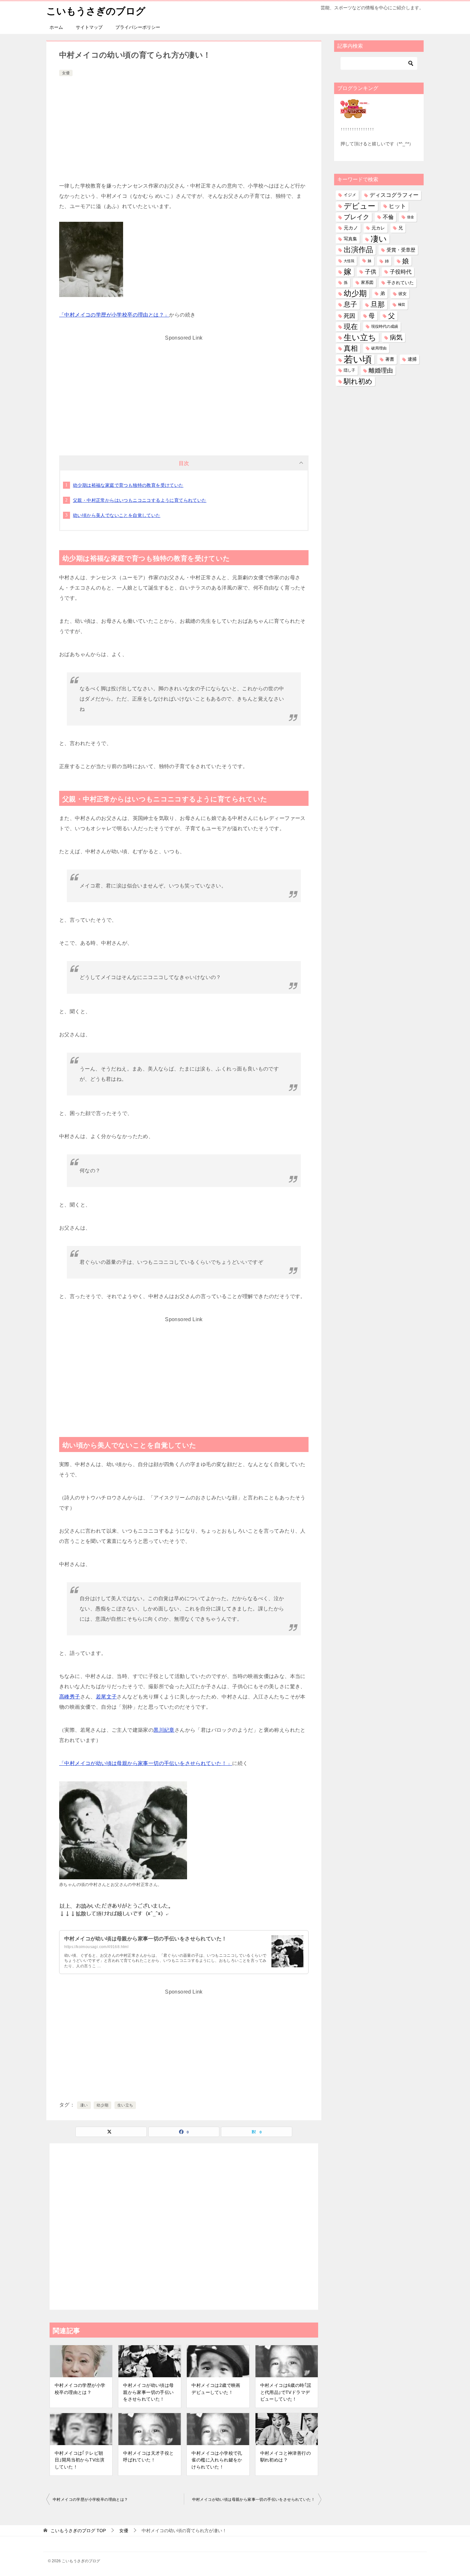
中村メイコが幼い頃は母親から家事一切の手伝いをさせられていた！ (145, 1939)
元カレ (378, 228)
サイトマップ (89, 27)
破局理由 (379, 348)
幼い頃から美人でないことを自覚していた (117, 515)
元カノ (351, 228)
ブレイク (356, 217)
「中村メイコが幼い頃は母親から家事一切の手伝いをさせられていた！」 (146, 1763)
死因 (349, 316)
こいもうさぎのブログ (96, 11)
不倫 (388, 217)
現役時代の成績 (385, 326)
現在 (351, 327)
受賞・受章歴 (401, 250)
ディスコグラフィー (394, 195)
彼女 (403, 294)
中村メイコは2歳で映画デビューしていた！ (216, 2389)
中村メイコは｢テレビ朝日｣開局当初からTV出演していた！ (80, 2460)
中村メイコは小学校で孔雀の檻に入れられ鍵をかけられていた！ (217, 2460)
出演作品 (358, 250)
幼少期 (102, 2105)
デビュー (360, 206)
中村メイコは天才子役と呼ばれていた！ (148, 2457)
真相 (351, 348)
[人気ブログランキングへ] (355, 114)
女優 (66, 73)
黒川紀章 (164, 1730)
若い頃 (358, 359)
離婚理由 (381, 370)
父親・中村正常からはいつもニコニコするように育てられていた (140, 500)
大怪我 (349, 261)
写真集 (350, 239)
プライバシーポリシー (138, 27)
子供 (371, 272)
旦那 (378, 305)
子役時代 (401, 272)
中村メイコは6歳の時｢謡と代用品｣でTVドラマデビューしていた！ (286, 2392)
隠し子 (349, 370)
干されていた (400, 283)
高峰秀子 (70, 1697)
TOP (78, 2531)
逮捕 (412, 359)
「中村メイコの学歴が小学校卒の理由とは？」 (114, 315)
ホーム (56, 27)
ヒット (397, 206)
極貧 (402, 304)
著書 (390, 359)
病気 (396, 337)
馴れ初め (358, 381)
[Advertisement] (184, 126)
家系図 (367, 283)
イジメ (350, 195)
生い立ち (125, 2105)
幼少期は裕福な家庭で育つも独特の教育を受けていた (128, 485)
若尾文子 (106, 1697)
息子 (350, 304)
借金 (411, 217)
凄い (84, 2105)
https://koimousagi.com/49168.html (96, 1947)
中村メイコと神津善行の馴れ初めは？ (286, 2457)
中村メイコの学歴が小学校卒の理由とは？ (80, 2389)
